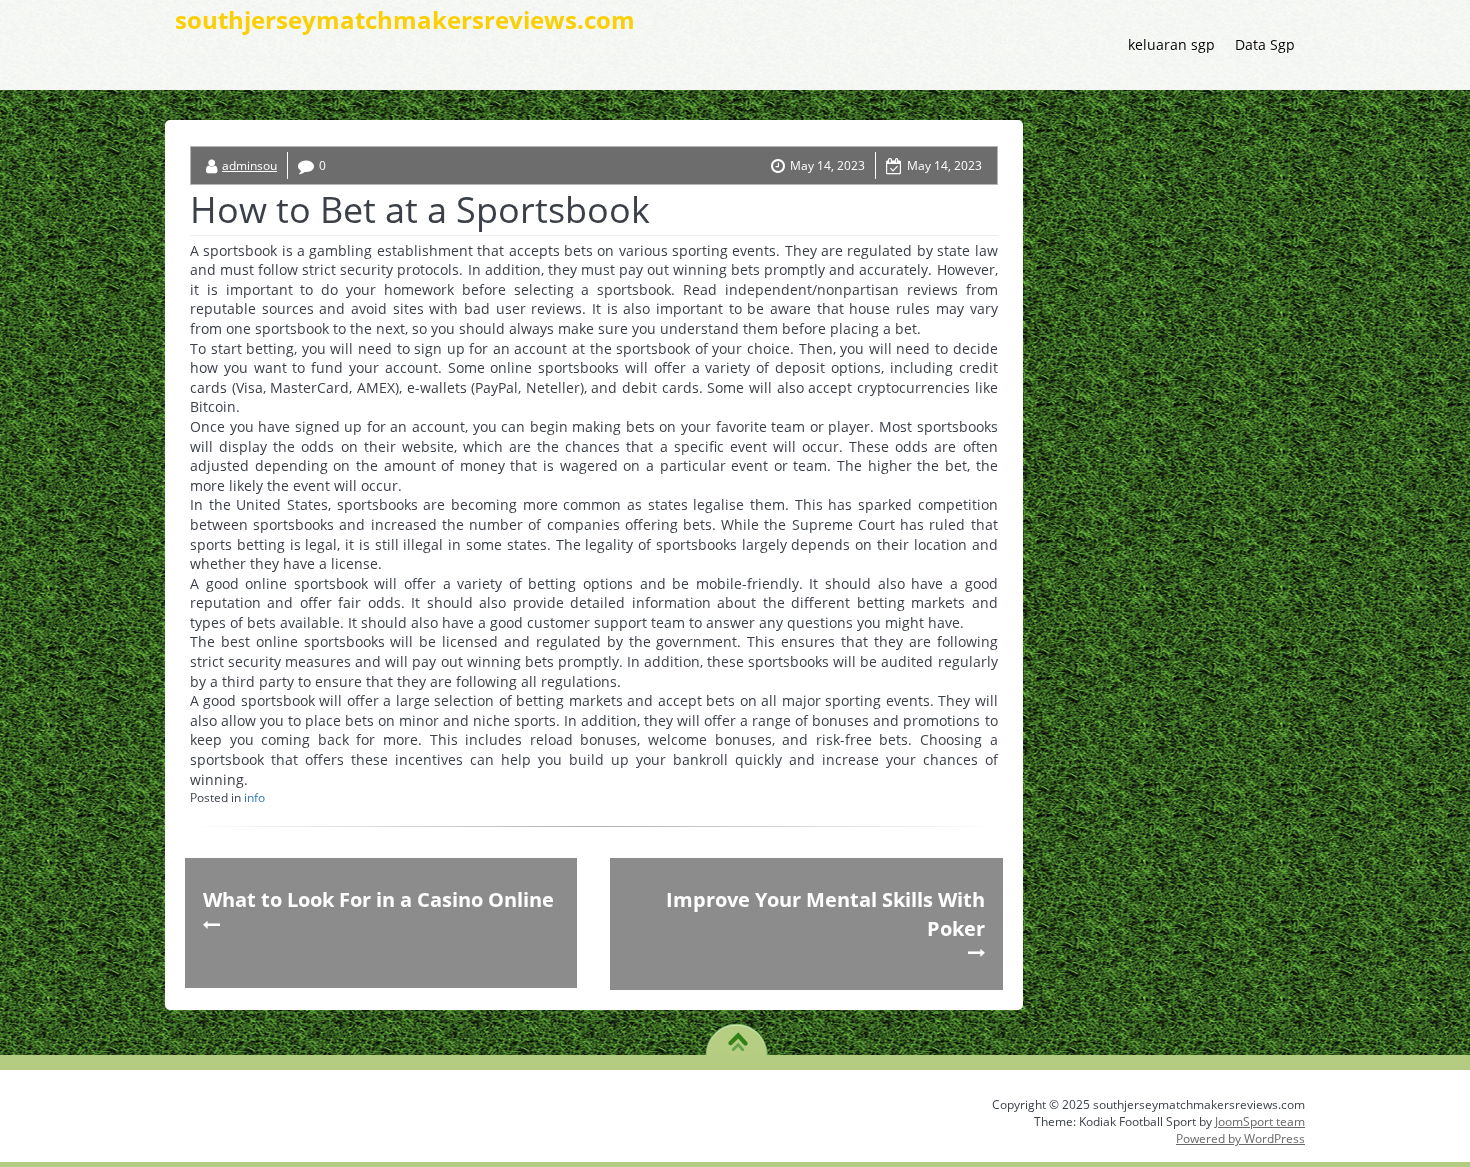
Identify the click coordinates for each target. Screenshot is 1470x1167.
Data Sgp (1265, 44)
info (254, 797)
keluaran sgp (1171, 44)
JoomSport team (1260, 1121)
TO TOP (737, 1035)
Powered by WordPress (1240, 1138)
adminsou (249, 165)
